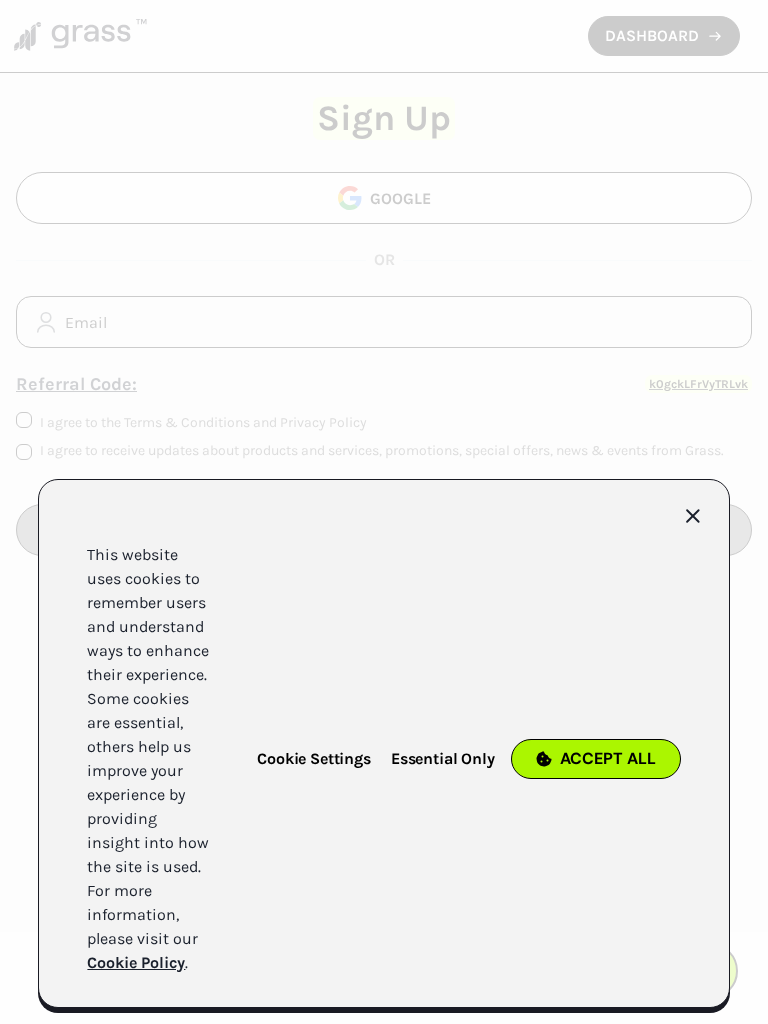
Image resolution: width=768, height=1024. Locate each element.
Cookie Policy (136, 962)
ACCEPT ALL (608, 758)
